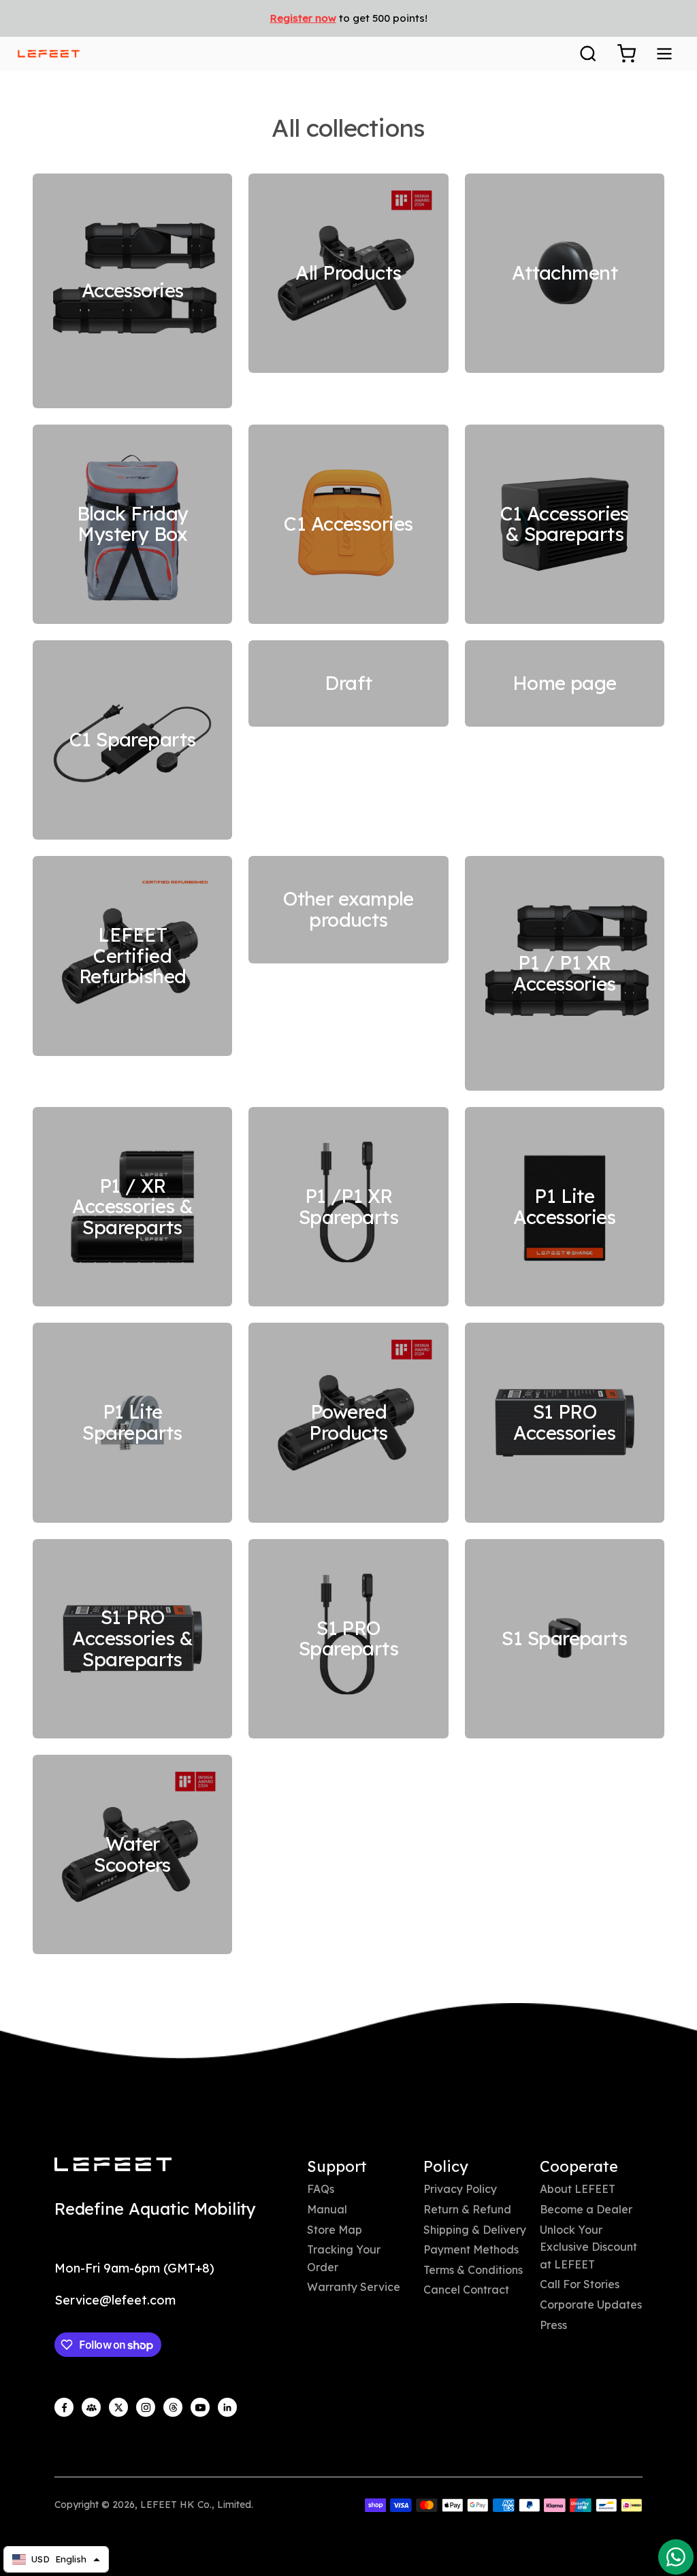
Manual (327, 2209)
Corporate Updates (591, 2305)
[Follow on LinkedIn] (227, 2407)
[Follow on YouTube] (200, 2407)
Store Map (335, 2230)
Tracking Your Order (344, 2258)
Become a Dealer (586, 2209)
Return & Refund (467, 2209)
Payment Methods (471, 2249)
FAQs (321, 2189)
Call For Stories (580, 2284)
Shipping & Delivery (475, 2230)
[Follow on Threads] (173, 2407)
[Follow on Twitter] (118, 2407)
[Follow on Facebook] (64, 2407)
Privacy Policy (460, 2189)
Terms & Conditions (473, 2270)
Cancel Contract (466, 2290)
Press (553, 2325)
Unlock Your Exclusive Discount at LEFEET (588, 2247)
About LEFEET (578, 2189)
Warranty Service (354, 2287)
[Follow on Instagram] (146, 2407)
